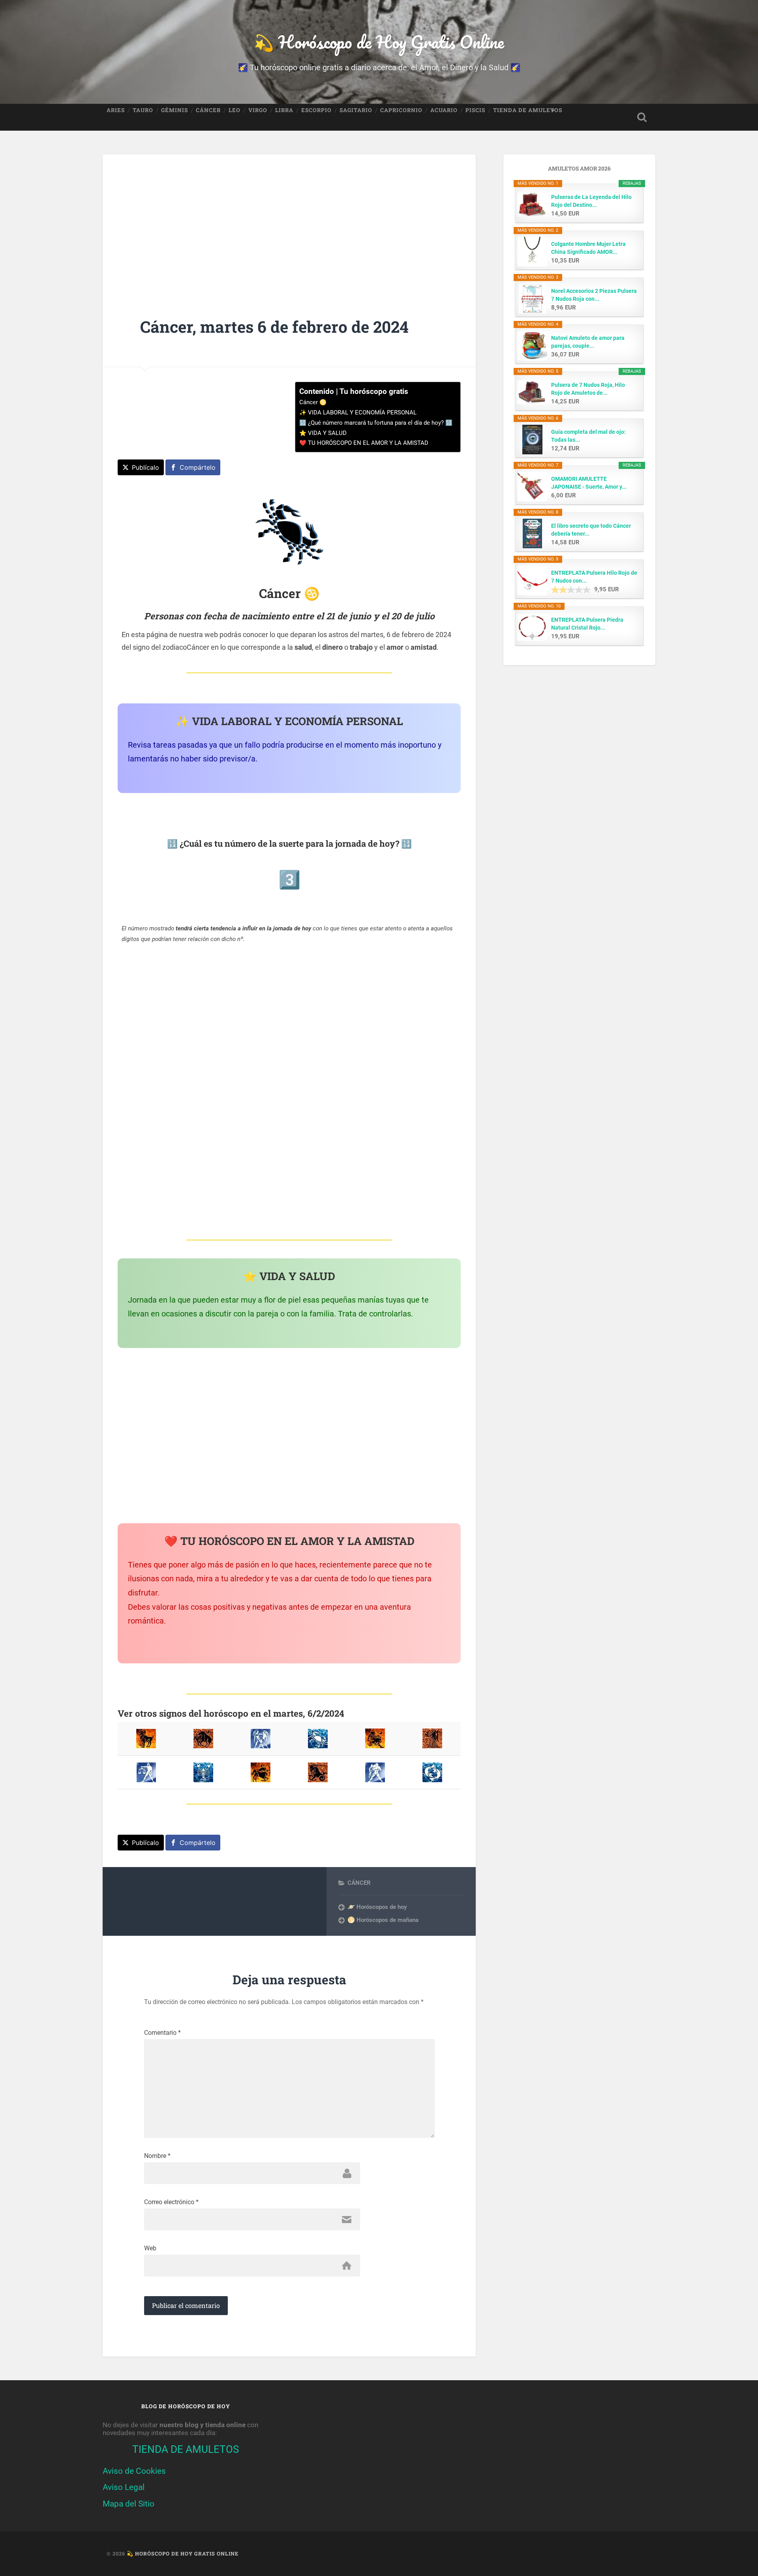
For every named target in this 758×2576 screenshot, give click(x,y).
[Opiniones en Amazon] (571, 590)
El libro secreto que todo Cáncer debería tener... (591, 530)
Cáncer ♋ (313, 402)
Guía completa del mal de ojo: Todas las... (588, 436)
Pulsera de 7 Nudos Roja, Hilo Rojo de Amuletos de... (588, 389)
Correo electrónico (171, 2202)
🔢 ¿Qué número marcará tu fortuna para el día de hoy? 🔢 (376, 423)
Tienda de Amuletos (528, 110)
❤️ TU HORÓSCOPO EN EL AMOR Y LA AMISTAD (364, 443)
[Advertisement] (289, 220)
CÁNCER (208, 110)
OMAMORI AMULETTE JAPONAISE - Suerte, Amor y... (589, 483)
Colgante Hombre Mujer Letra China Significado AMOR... (588, 248)
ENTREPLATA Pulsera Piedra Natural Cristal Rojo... (587, 624)
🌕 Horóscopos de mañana (383, 1920)
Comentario (162, 2033)
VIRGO (258, 110)
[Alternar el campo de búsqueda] (642, 117)
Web (150, 2248)
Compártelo (198, 467)
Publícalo (145, 467)
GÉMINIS (174, 110)
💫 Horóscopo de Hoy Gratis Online (379, 42)
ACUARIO (444, 110)
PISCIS (475, 110)
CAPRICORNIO (401, 110)
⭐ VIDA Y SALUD (323, 433)
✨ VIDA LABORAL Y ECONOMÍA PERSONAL (358, 412)
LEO (235, 110)
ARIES (116, 110)
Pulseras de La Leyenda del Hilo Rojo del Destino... (591, 201)
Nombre (157, 2156)
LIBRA (284, 110)
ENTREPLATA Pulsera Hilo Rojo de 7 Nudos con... (594, 577)
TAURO (143, 110)
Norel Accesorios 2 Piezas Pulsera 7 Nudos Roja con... (594, 295)
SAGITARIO (356, 110)
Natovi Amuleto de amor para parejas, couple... (588, 342)
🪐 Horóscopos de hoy (377, 1907)
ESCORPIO (316, 110)
